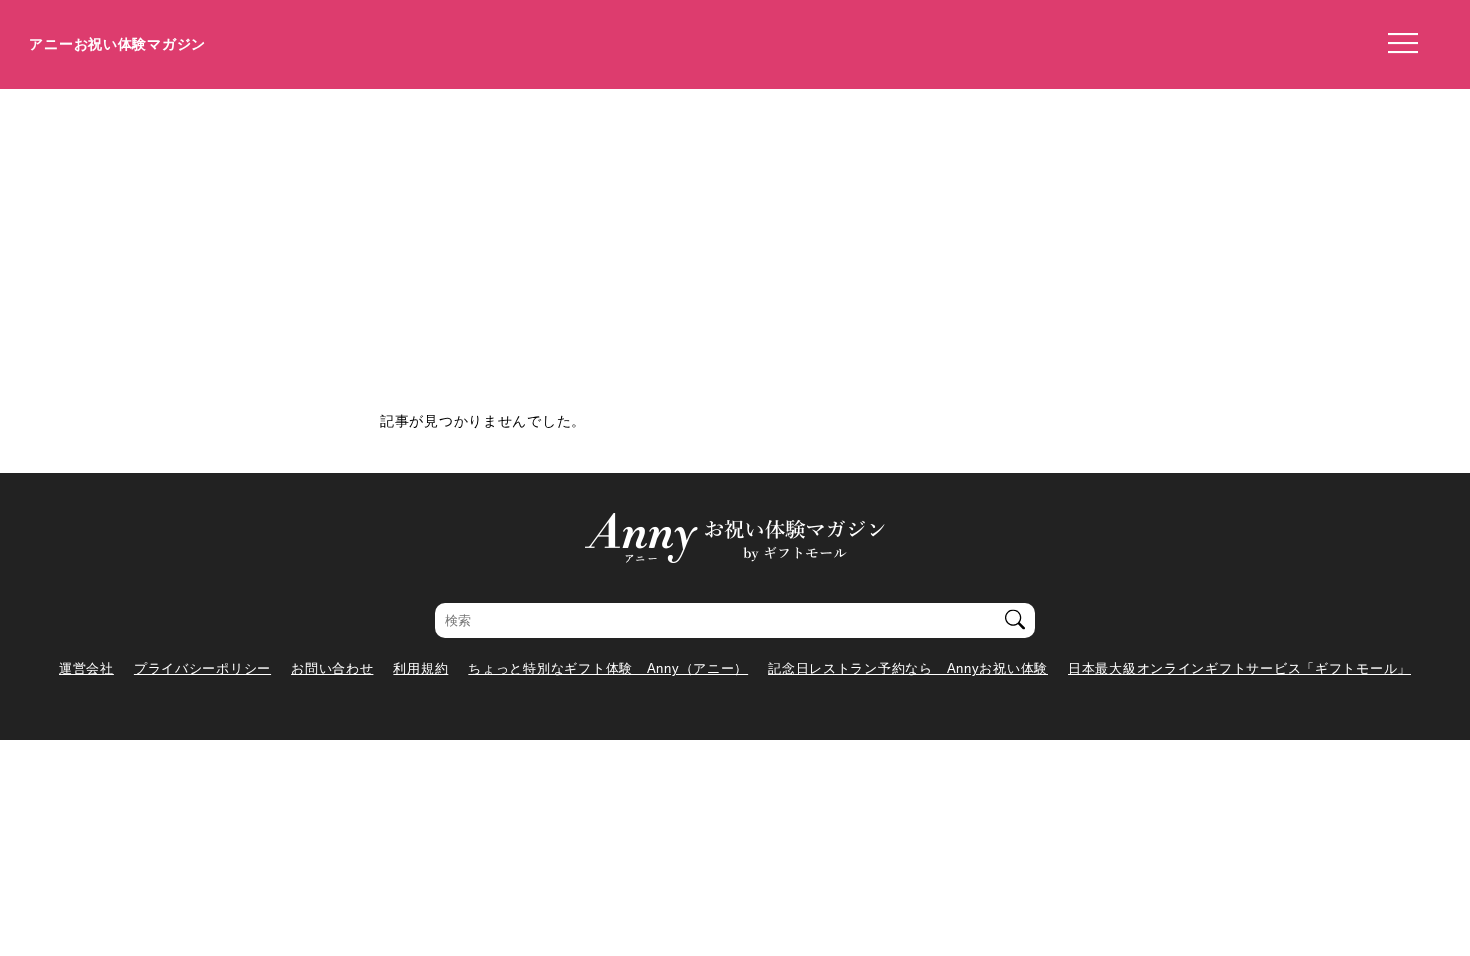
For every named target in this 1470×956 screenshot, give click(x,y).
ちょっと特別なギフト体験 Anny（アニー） (608, 668)
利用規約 (420, 668)
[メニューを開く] (1397, 44)
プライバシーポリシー (202, 668)
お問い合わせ (332, 668)
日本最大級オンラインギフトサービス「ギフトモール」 (1239, 668)
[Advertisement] (735, 239)
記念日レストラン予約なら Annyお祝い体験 (908, 668)
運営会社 (86, 668)
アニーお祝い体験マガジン (117, 44)
